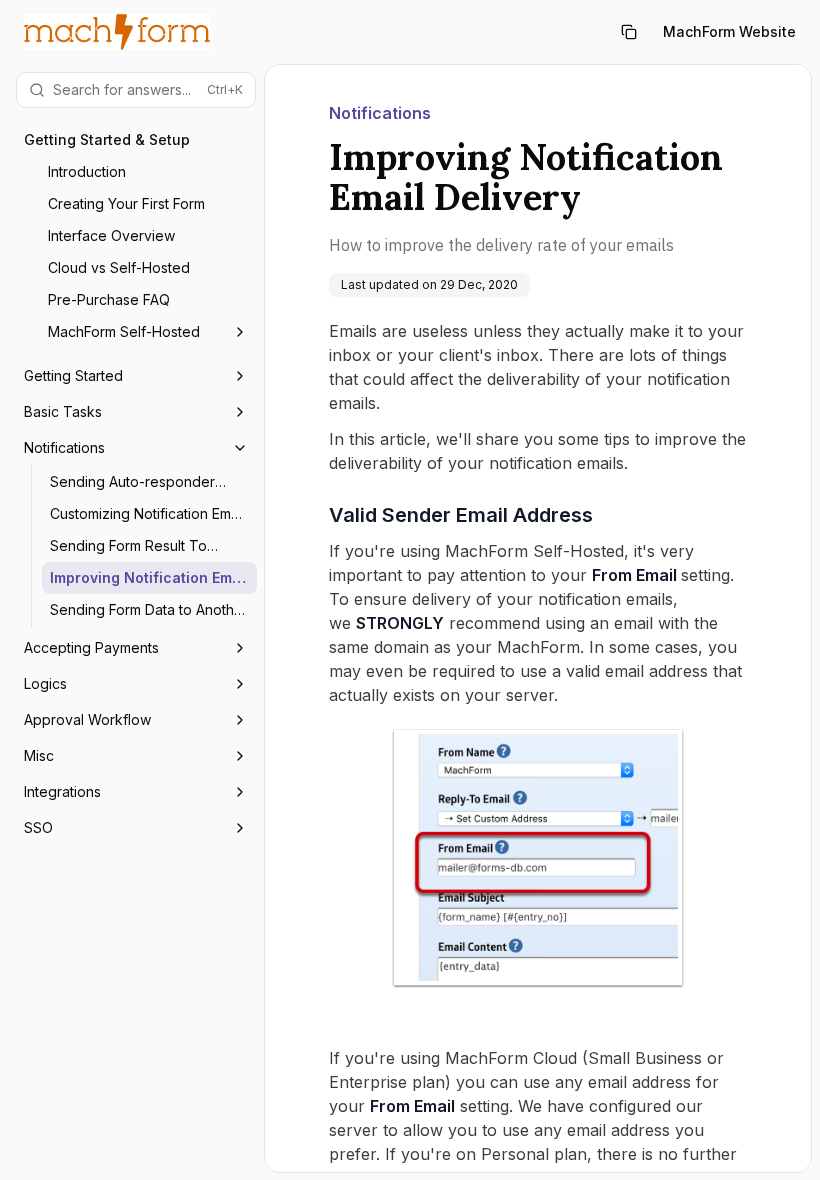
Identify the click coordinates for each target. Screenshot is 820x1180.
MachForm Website (729, 31)
